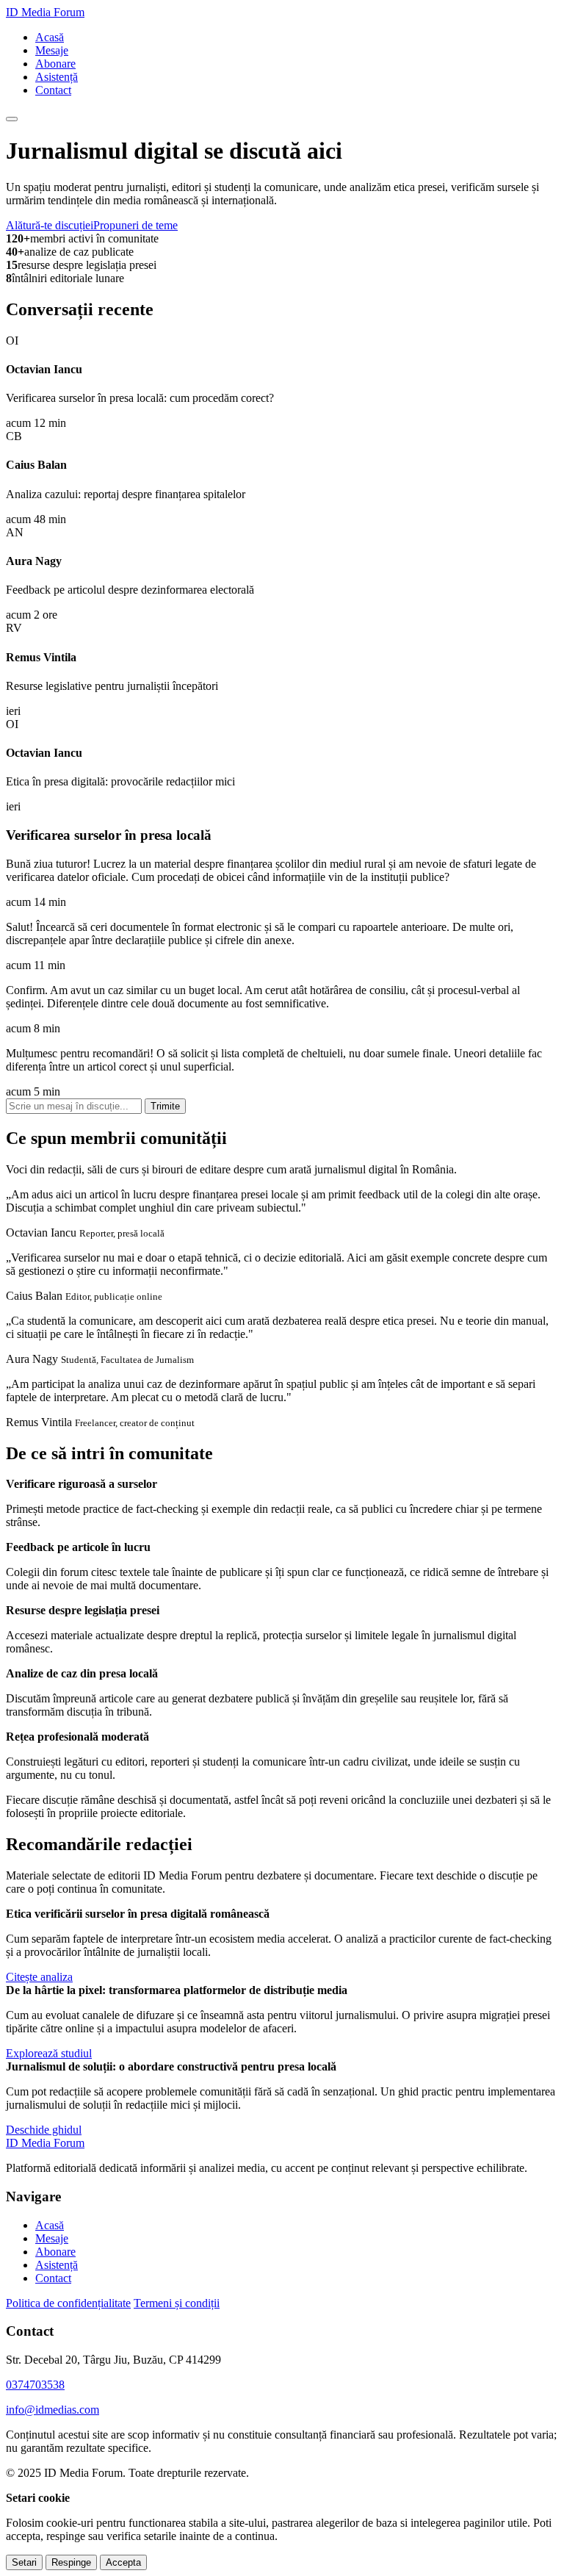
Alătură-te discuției (50, 225)
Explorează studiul (49, 2053)
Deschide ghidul (44, 2130)
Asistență (57, 77)
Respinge (71, 2562)
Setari (24, 2562)
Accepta (123, 2562)
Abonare (55, 64)
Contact (53, 90)
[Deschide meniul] (12, 119)
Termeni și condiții (177, 2303)
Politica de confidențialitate (68, 2303)
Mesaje (52, 50)
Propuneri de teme (135, 225)
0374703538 (35, 2385)
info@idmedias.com (53, 2410)
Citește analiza (39, 1977)
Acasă (50, 37)
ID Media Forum (45, 12)
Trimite (165, 1106)
